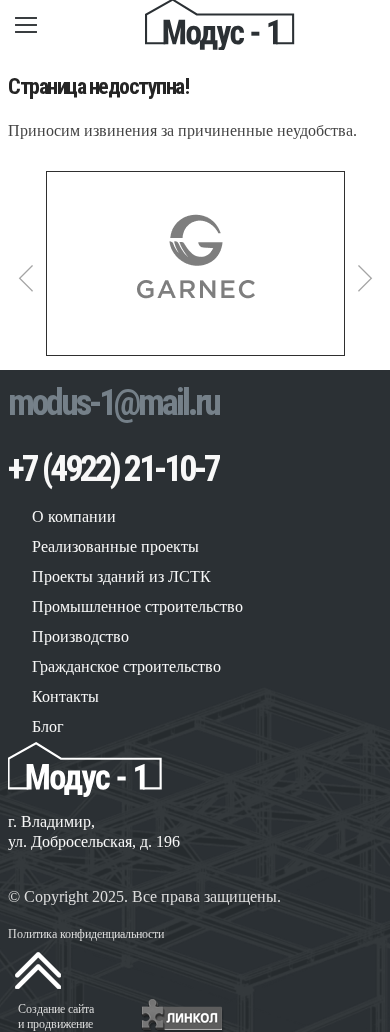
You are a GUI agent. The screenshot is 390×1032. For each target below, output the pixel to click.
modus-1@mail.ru (113, 403)
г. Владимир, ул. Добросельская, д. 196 (94, 831)
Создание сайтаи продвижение (56, 1016)
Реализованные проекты (115, 546)
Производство (80, 636)
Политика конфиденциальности (86, 934)
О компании (74, 516)
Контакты (65, 696)
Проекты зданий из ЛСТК (121, 576)
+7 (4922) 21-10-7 (113, 469)
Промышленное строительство (137, 606)
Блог (48, 726)
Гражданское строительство (126, 666)
